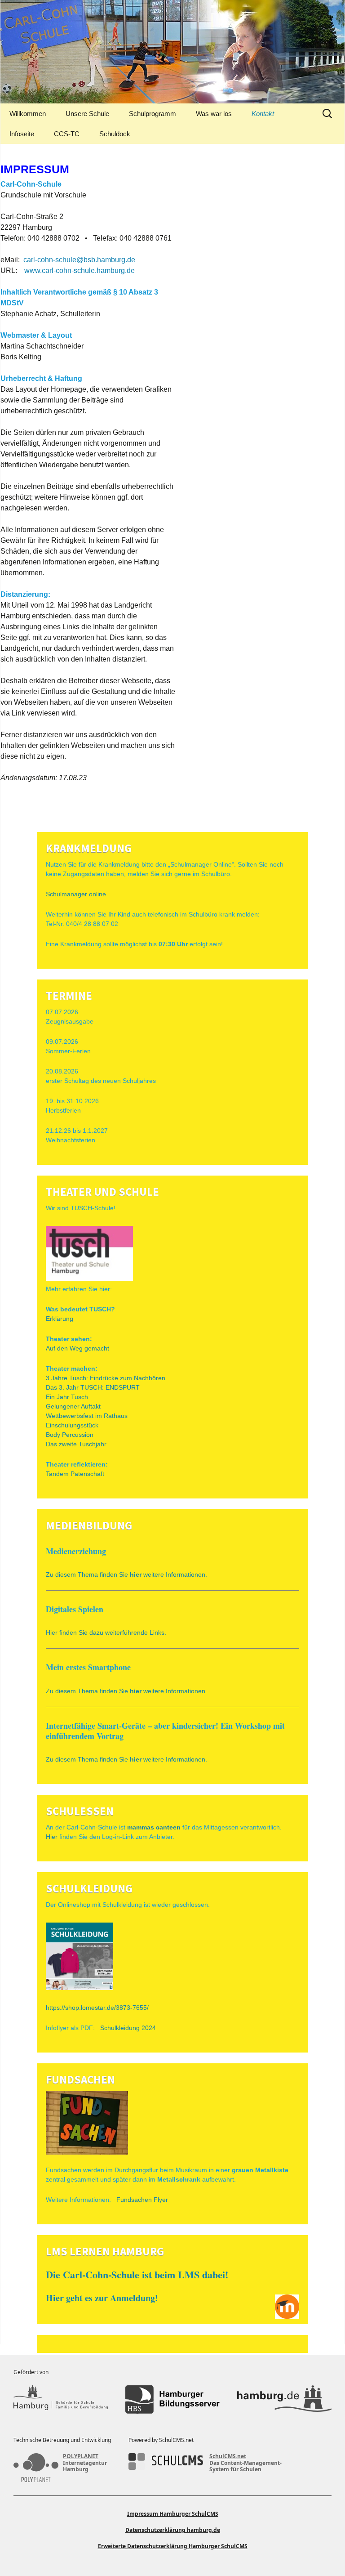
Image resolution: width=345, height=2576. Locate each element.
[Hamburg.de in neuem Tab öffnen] (284, 2399)
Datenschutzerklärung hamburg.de (173, 2530)
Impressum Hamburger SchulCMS (173, 2514)
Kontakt (263, 114)
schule (84, 271)
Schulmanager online (76, 894)
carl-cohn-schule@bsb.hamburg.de (79, 260)
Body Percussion (70, 1435)
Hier (52, 1837)
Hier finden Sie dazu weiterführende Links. (106, 1632)
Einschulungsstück (72, 1425)
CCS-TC (67, 134)
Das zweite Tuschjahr (76, 1444)
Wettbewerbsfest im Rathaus (87, 1416)
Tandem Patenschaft (75, 1474)
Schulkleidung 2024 (128, 2028)
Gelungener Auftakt (73, 1406)
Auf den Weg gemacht (77, 1348)
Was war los (214, 114)
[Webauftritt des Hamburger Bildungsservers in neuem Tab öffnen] (172, 2399)
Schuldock (115, 134)
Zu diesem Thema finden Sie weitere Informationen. (126, 1574)
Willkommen (28, 114)
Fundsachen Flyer (142, 2200)
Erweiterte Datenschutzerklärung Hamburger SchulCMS (173, 2546)
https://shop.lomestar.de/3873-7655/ (97, 2008)
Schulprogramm (153, 114)
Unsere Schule (87, 114)
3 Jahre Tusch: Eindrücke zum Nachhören (106, 1378)
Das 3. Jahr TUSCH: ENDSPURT (93, 1387)
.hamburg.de (115, 271)
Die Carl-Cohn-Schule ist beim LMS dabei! (137, 2274)
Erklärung (60, 1319)
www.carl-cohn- (49, 271)
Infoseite (22, 134)
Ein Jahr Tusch (67, 1397)
